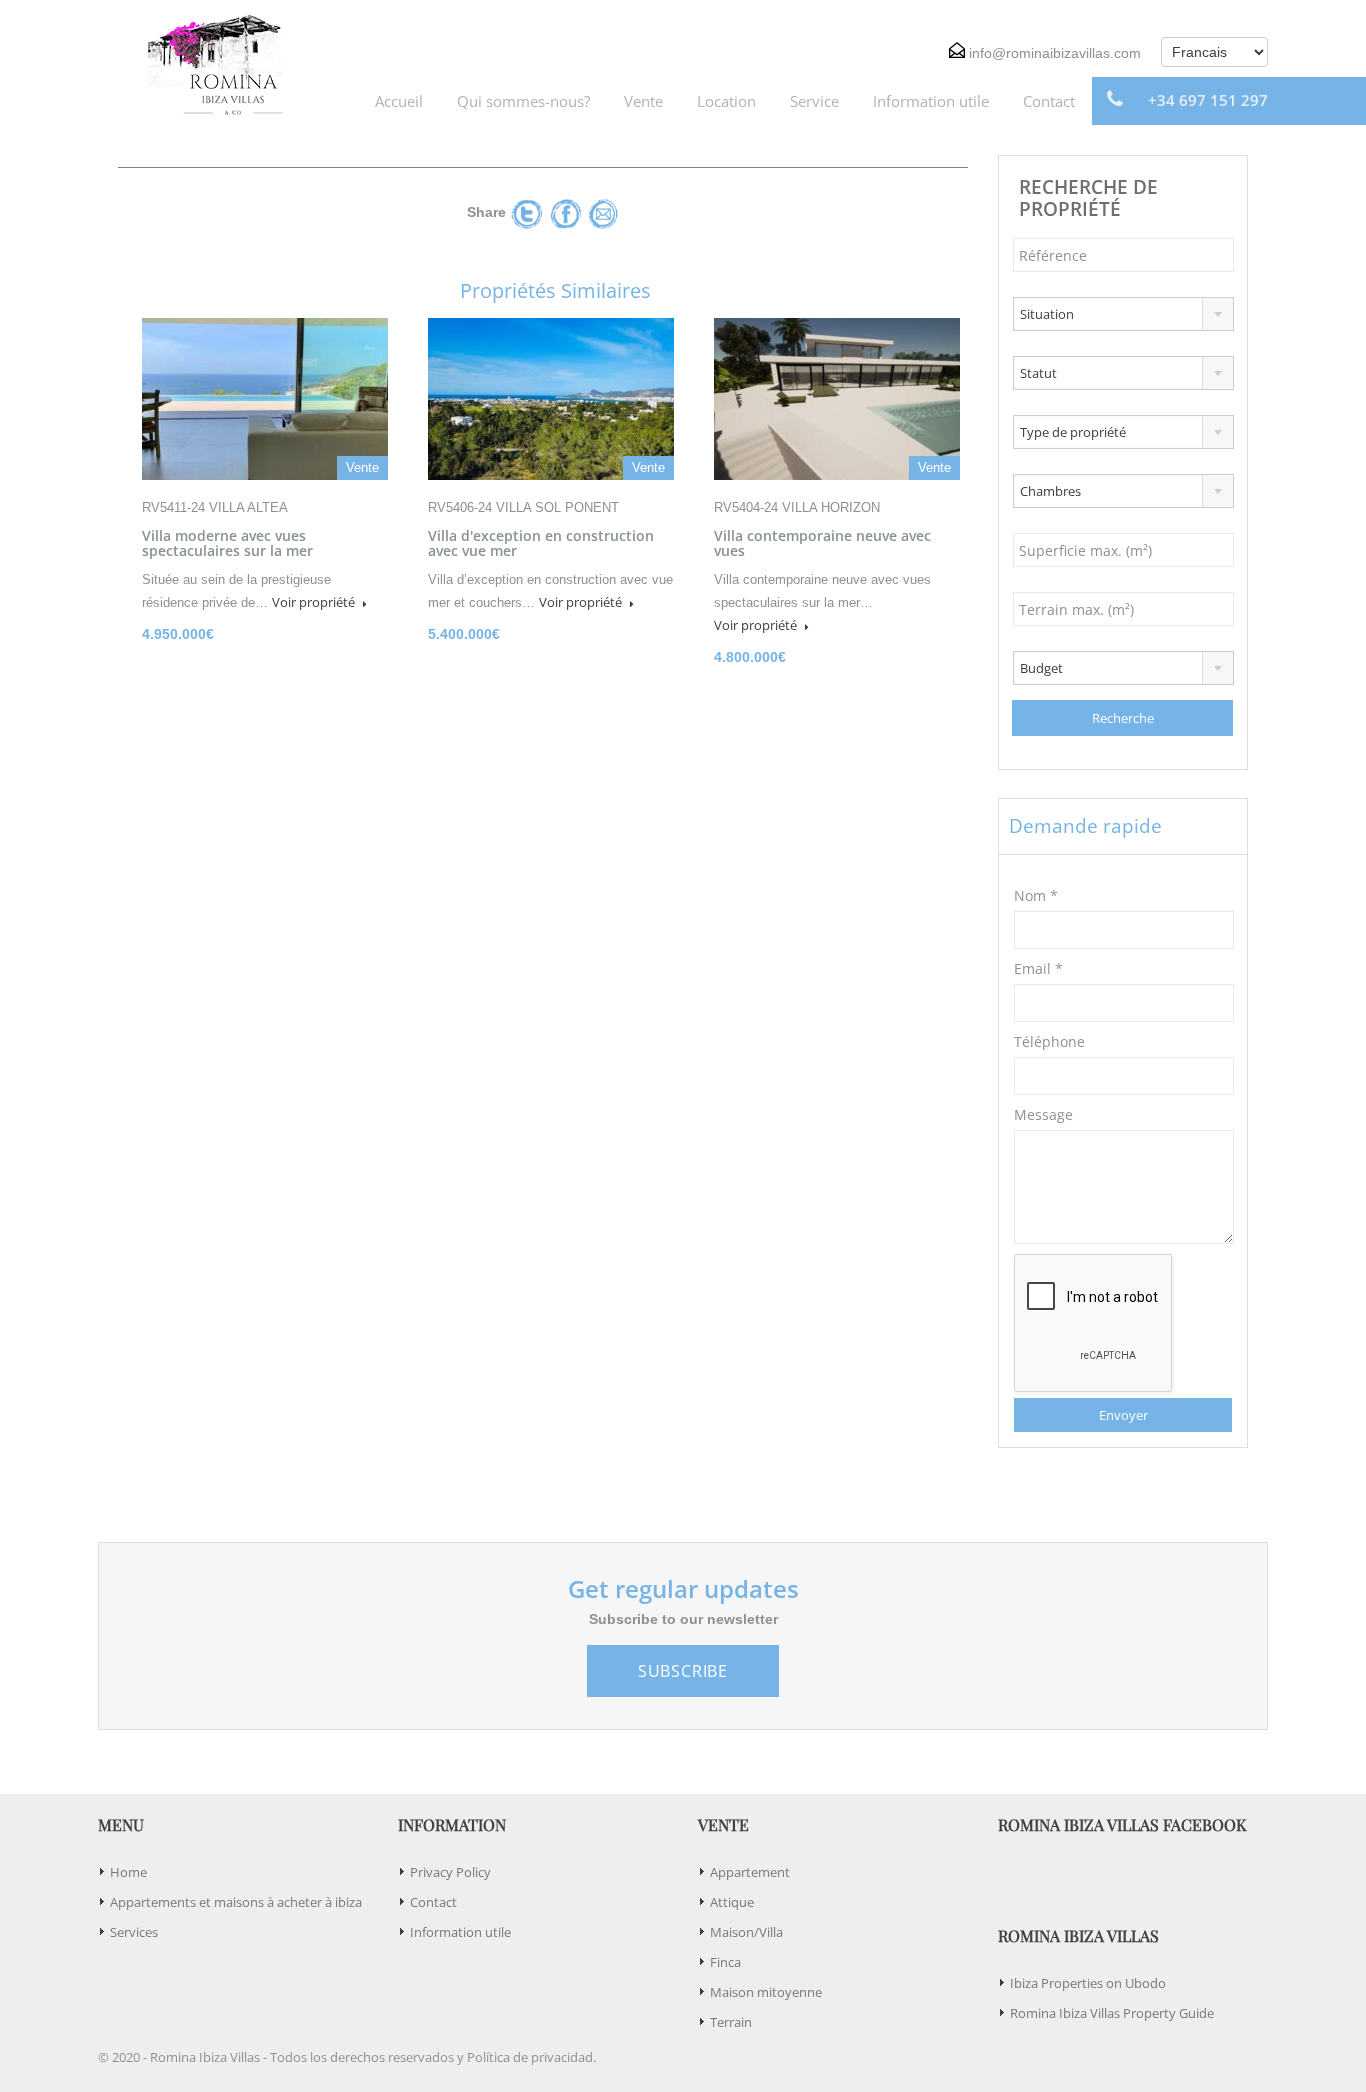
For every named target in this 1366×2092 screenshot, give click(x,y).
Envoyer (1123, 1415)
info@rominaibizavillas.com (1055, 53)
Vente (643, 101)
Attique (732, 1902)
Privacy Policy (450, 1872)
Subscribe (683, 1671)
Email (1038, 968)
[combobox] (1123, 314)
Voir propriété (315, 602)
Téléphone (1049, 1041)
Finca (725, 1962)
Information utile (931, 101)
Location (726, 101)
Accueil (399, 101)
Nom (1036, 895)
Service (814, 101)
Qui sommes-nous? (523, 101)
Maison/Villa (746, 1932)
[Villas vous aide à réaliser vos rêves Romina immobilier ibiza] (208, 62)
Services (134, 1932)
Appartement (750, 1872)
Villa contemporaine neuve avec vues (822, 543)
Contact (1049, 101)
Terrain (731, 2022)
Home (128, 1872)
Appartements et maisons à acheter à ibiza (236, 1902)
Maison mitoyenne (766, 1992)
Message (1043, 1114)
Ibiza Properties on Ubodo (1088, 1983)
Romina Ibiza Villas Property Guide (1112, 2013)
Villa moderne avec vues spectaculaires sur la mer (227, 543)
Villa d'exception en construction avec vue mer (541, 543)
